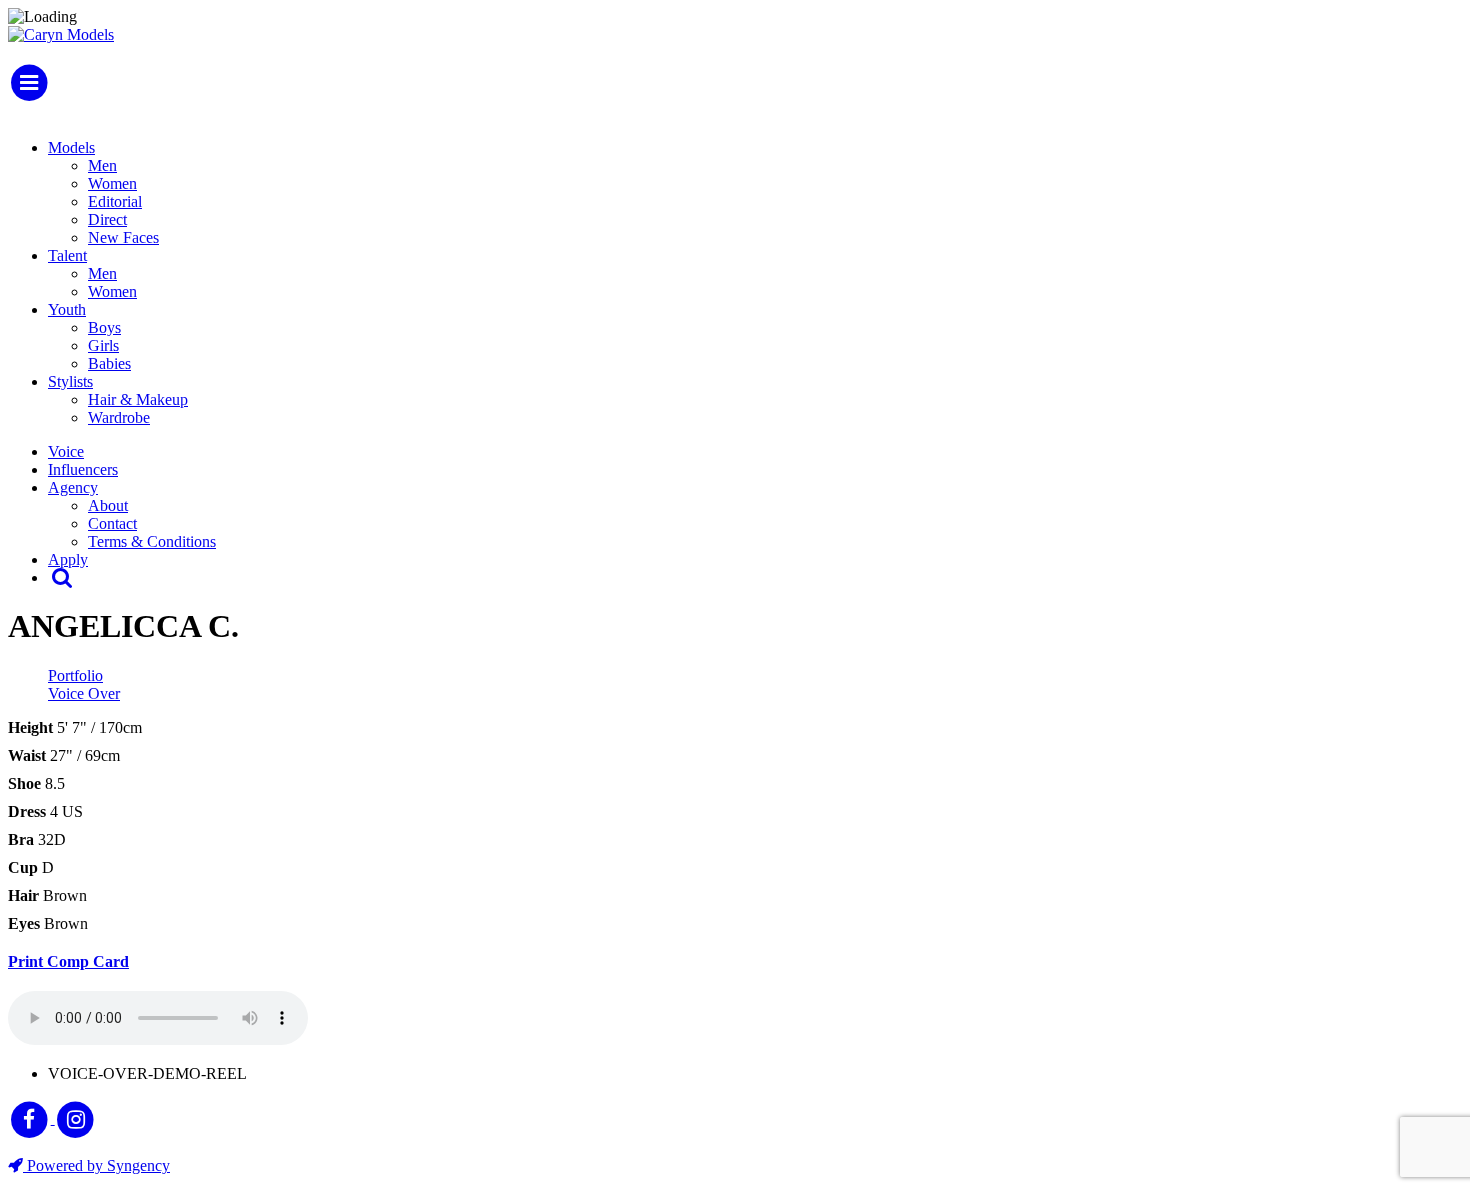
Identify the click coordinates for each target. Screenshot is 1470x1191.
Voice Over (84, 693)
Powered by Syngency (96, 1165)
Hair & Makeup (138, 399)
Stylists (70, 381)
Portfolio (75, 675)
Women (112, 183)
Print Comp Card (68, 961)
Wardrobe (119, 417)
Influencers (83, 469)
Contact (112, 523)
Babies (109, 363)
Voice (66, 451)
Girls (103, 345)
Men (102, 165)
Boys (104, 327)
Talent (67, 255)
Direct (107, 219)
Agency (73, 487)
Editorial (115, 201)
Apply (68, 559)
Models (71, 147)
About (108, 505)
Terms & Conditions (152, 541)
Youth (67, 309)
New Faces (123, 237)
